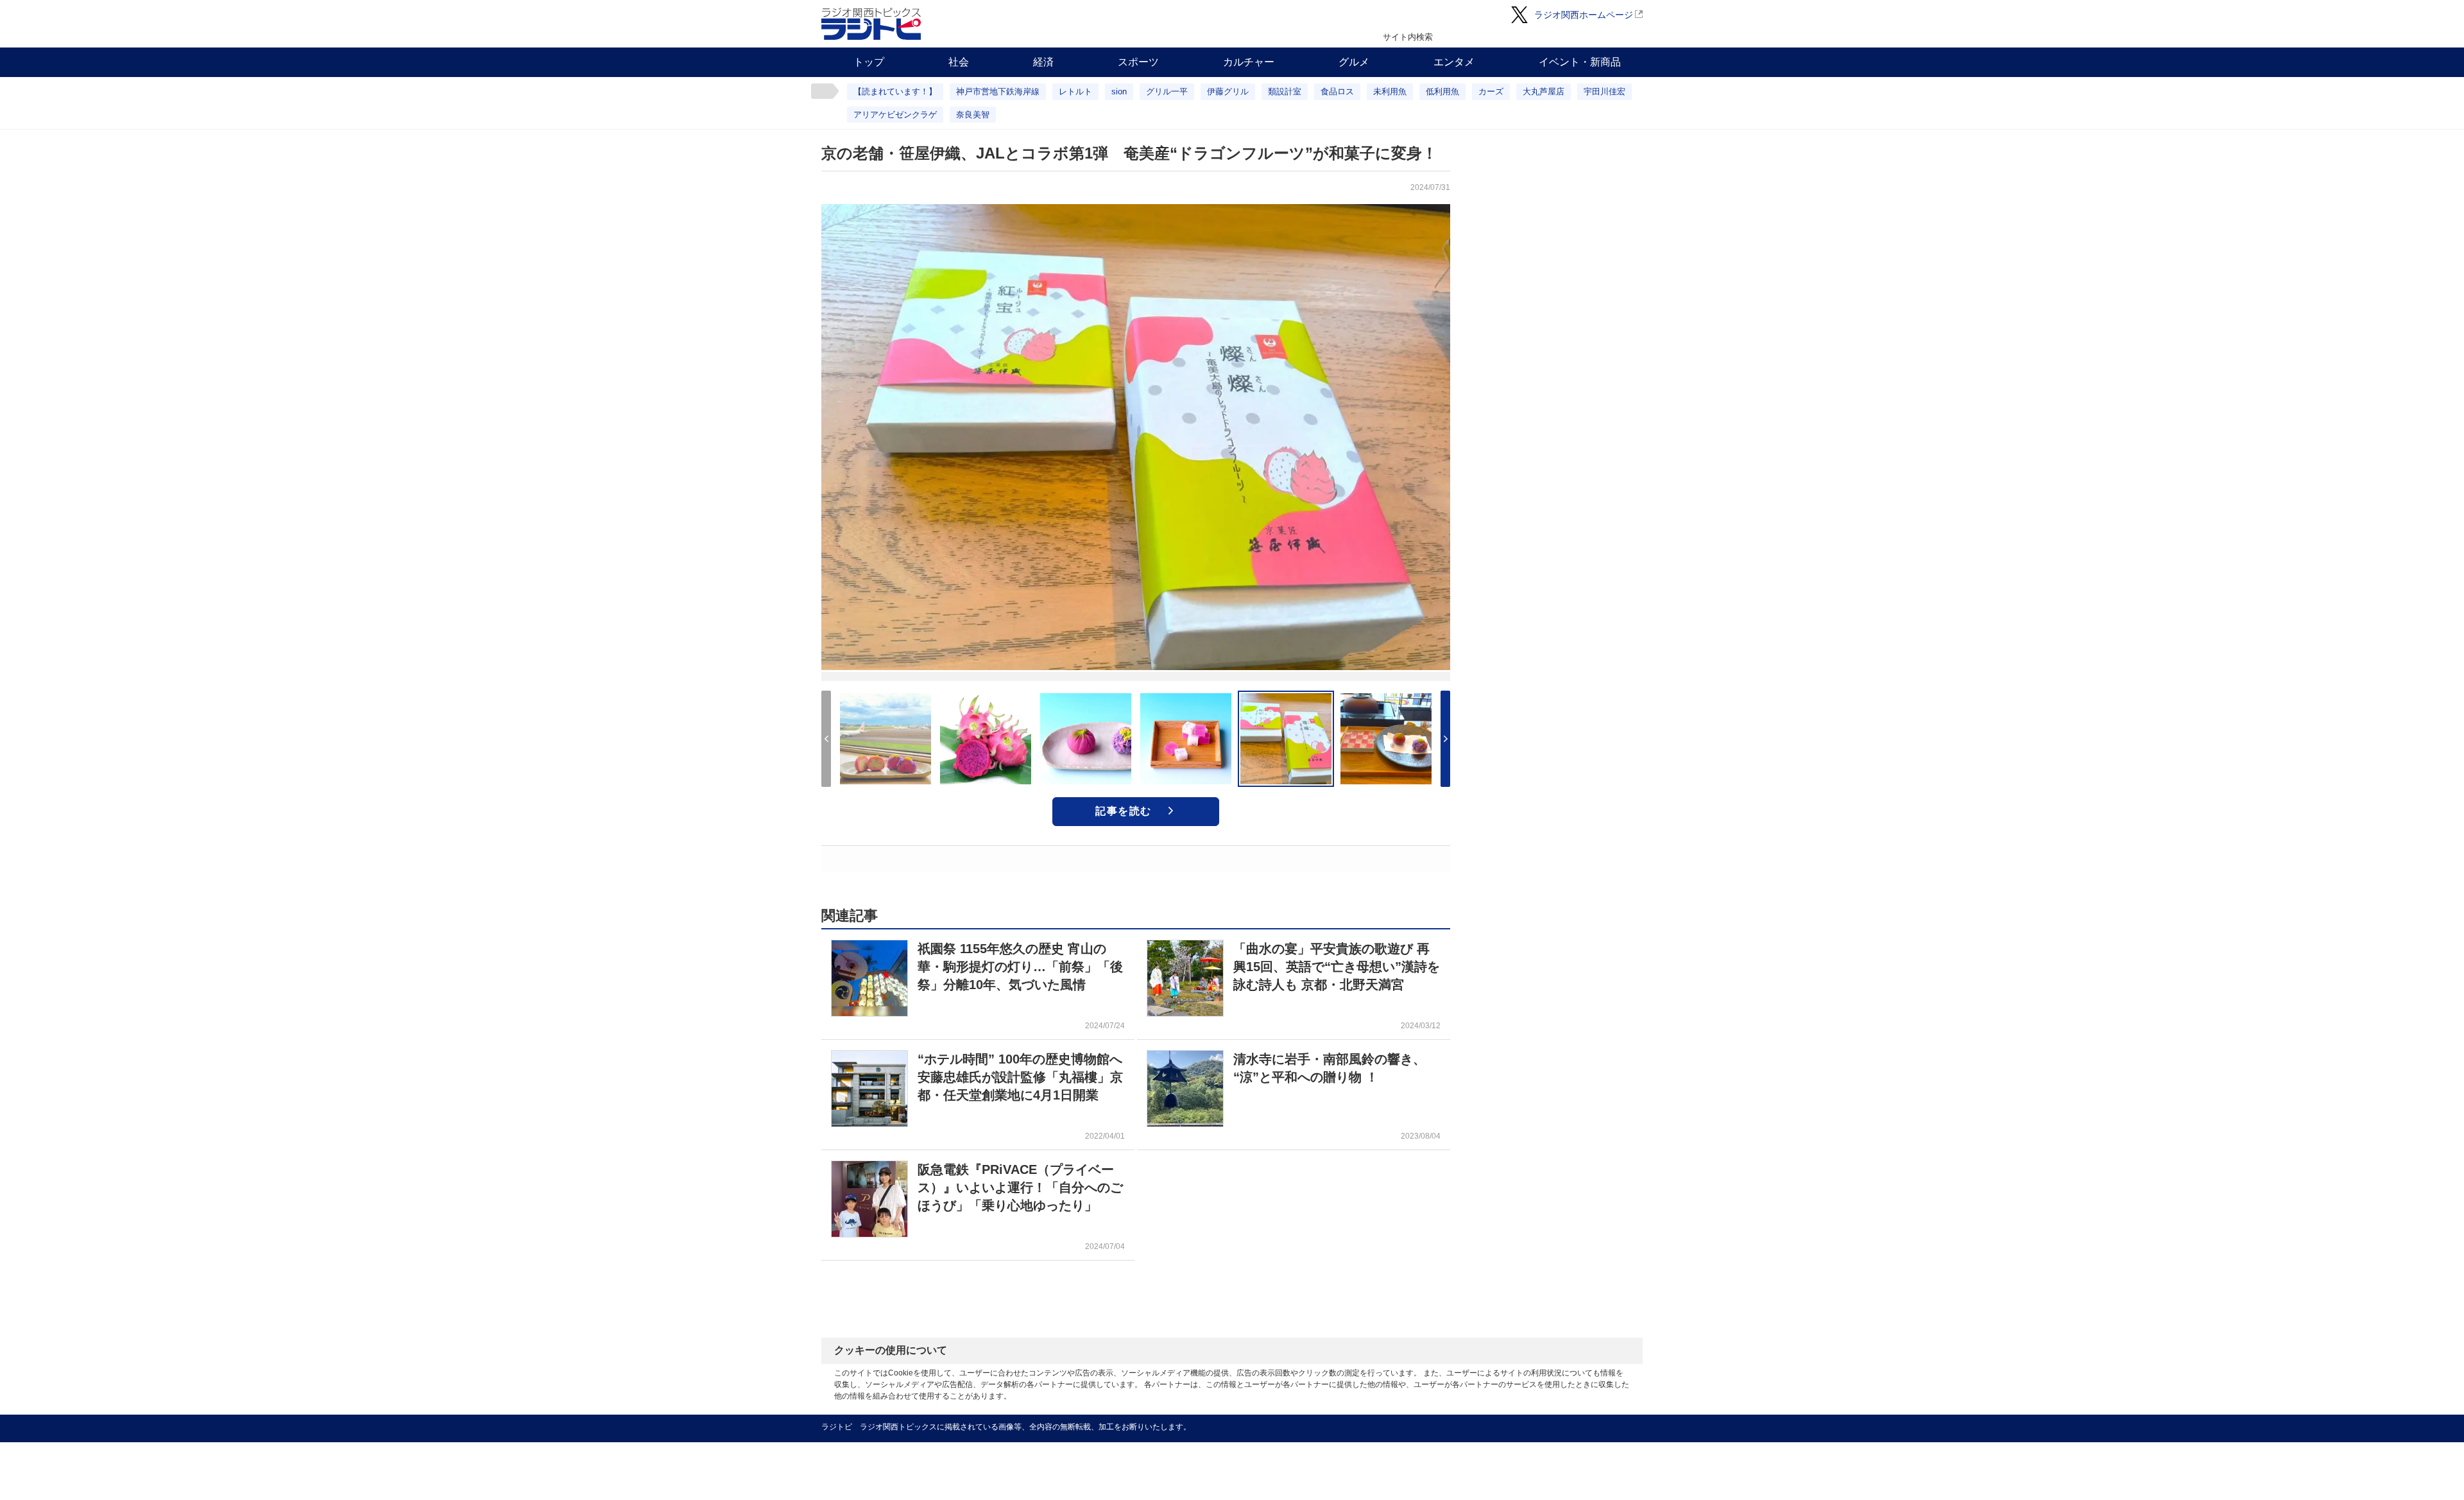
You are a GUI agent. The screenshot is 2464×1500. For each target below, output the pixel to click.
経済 (1043, 62)
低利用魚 (1442, 91)
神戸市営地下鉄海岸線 (998, 91)
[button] (1445, 739)
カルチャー (1249, 62)
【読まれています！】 (895, 91)
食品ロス (1337, 91)
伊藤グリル (1228, 91)
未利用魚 (1390, 91)
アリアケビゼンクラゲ (895, 115)
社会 (959, 62)
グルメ (1354, 62)
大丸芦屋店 (1544, 91)
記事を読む (1124, 811)
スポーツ (1138, 62)
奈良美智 (973, 115)
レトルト (1075, 91)
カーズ (1491, 91)
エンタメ (1454, 62)
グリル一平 (1167, 91)
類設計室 (1285, 91)
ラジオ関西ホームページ (1584, 15)
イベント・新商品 (1580, 62)
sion (1119, 91)
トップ (869, 62)
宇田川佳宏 (1604, 91)
